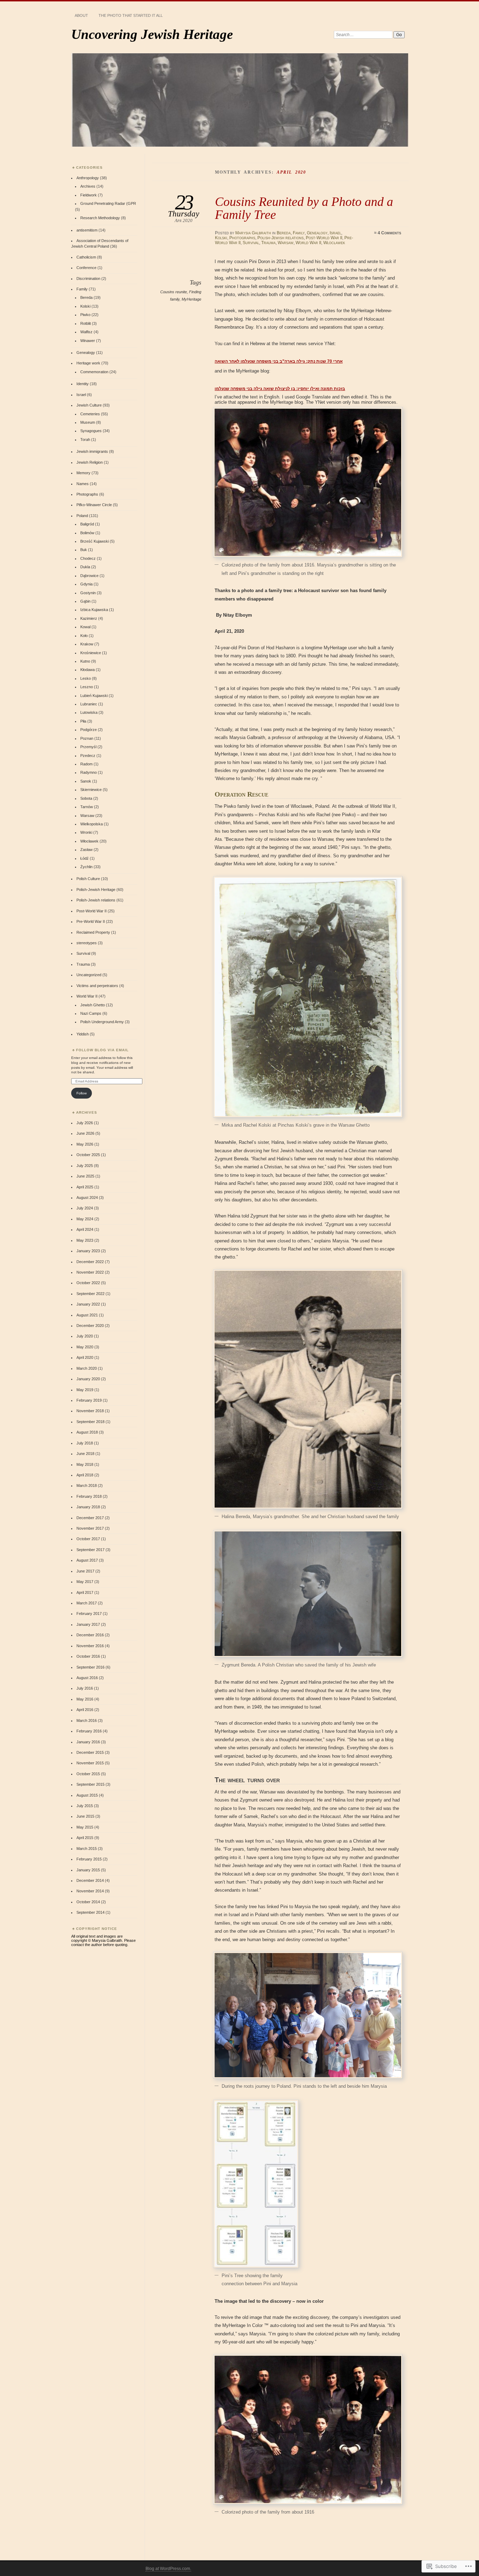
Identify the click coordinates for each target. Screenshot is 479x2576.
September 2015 (90, 1784)
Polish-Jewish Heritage (96, 890)
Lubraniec (89, 704)
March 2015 (87, 1849)
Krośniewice (91, 653)
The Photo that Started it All (131, 15)
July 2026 (85, 1123)
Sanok (86, 781)
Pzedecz (88, 756)
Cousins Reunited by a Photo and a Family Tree (304, 208)
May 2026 (85, 1144)
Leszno (87, 687)
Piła (83, 721)
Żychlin (86, 867)
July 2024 (85, 1208)
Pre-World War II (91, 921)
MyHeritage (191, 299)
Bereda (284, 233)
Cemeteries (90, 414)
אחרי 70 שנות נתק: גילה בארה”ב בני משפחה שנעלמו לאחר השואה (279, 361)
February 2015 (89, 1859)
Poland (82, 516)
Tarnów (87, 807)
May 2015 (85, 1827)
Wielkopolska (92, 824)
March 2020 (87, 1368)
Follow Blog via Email (102, 1050)
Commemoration (94, 372)
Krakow (87, 644)
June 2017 (85, 1571)
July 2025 (85, 1166)
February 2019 (89, 1400)
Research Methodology (100, 218)
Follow (82, 1093)
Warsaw (286, 243)
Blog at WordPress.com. (168, 2569)
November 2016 (90, 1646)
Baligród (87, 524)
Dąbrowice (89, 576)
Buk (84, 550)
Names (83, 484)
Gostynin (88, 593)
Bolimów (87, 533)
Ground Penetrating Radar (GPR (108, 203)
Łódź (85, 858)
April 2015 (85, 1838)
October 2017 (88, 1539)
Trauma (268, 243)
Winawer (88, 341)
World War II (308, 243)
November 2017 (90, 1528)
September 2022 (90, 1294)
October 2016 (88, 1656)
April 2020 (85, 1357)
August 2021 (87, 1315)
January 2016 (88, 1742)
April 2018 (85, 1475)
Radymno (89, 772)
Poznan (87, 738)
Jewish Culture (89, 405)
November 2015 (90, 1763)
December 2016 (90, 1635)
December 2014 (90, 1880)
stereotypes (87, 943)
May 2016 (85, 1699)
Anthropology (88, 178)
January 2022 (88, 1304)
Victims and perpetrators (97, 986)
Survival (251, 243)
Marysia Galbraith (253, 233)
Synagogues (91, 431)
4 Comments (389, 233)
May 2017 (85, 1582)
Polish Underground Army (102, 1022)
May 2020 (85, 1347)
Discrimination (88, 279)
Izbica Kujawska (94, 610)
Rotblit (86, 323)
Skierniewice (91, 790)
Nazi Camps (91, 1013)
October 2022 (88, 1283)
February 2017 (89, 1614)
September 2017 (90, 1550)
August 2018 (87, 1432)
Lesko (86, 678)
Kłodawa (87, 670)
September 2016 (90, 1667)
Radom (86, 764)
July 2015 (85, 1806)
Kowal (85, 627)
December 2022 (90, 1262)
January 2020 (88, 1379)
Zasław (86, 850)
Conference (86, 268)
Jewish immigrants (92, 451)
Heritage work (88, 363)
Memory (83, 473)
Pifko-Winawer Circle (94, 505)
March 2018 (87, 1485)
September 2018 (90, 1422)
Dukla (85, 567)
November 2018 (90, 1411)
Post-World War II (324, 238)
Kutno (85, 661)
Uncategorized (89, 975)
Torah (85, 440)
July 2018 (85, 1443)
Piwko (85, 315)
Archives (88, 186)
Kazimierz (89, 618)
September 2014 (90, 1912)
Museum (88, 422)
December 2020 (90, 1326)
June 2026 (85, 1133)
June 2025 (85, 1176)
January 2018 (88, 1507)
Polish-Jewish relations (281, 238)
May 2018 (85, 1464)
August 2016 (87, 1678)
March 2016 (87, 1720)
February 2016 (89, 1731)
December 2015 (90, 1752)
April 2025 (85, 1187)
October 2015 (88, 1774)
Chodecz (88, 558)
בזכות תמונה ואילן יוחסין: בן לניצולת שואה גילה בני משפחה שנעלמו (280, 389)
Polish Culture (88, 879)
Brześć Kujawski (95, 541)
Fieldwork (89, 195)
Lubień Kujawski (94, 696)
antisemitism (87, 230)
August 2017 (87, 1560)
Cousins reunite (174, 292)
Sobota (86, 798)
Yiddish (83, 1034)
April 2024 (85, 1229)
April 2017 (85, 1592)
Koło (84, 636)
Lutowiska (89, 712)
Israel (335, 233)
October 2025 (88, 1155)
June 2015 (85, 1816)
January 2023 (88, 1251)
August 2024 (87, 1198)
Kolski (221, 238)
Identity (83, 384)
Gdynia (86, 584)
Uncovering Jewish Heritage (152, 34)
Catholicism (86, 257)
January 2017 (88, 1624)
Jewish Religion (90, 462)
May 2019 (85, 1390)
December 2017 (90, 1518)
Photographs (242, 238)
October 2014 (88, 1902)
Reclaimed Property (93, 932)
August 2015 (87, 1795)
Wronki (86, 832)
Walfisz (86, 332)
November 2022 (90, 1272)
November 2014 (90, 1891)
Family (299, 233)
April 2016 (85, 1710)
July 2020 (85, 1336)
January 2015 (88, 1870)
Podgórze (89, 730)
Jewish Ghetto (93, 1005)
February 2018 (89, 1496)
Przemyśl (88, 747)
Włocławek (334, 243)
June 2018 (85, 1454)
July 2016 (85, 1688)
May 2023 (85, 1240)
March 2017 (87, 1603)
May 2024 (85, 1219)
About (81, 15)
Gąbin (85, 601)
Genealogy (317, 233)
